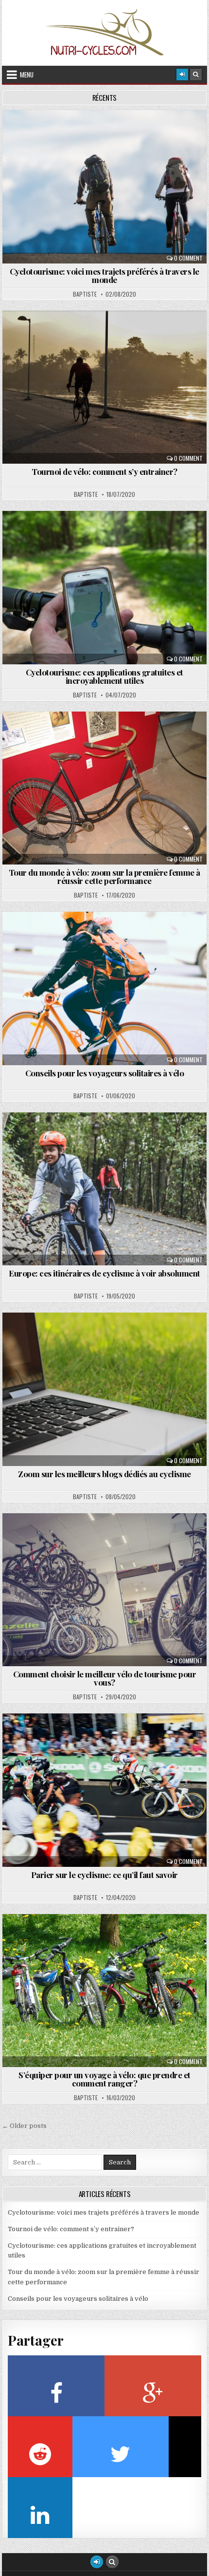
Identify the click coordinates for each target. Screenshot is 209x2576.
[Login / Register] (182, 75)
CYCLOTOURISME (109, 535)
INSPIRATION (108, 735)
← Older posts (24, 2126)
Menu (27, 75)
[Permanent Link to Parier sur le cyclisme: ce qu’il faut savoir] (104, 1790)
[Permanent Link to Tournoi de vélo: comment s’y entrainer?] (104, 387)
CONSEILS (108, 935)
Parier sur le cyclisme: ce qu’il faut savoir (104, 1875)
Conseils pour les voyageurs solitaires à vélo (105, 1073)
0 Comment (188, 258)
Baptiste (85, 294)
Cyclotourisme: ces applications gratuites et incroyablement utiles (104, 676)
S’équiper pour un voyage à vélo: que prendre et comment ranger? (104, 2079)
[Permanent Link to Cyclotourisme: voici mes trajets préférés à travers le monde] (104, 187)
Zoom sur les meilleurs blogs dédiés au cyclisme (104, 1474)
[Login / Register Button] (97, 2562)
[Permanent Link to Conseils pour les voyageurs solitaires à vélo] (104, 988)
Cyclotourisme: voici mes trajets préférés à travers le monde (104, 275)
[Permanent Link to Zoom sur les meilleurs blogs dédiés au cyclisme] (104, 1389)
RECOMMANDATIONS (109, 134)
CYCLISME (109, 334)
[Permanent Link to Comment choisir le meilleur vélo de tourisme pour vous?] (104, 1590)
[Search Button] (196, 75)
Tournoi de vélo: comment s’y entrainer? (104, 471)
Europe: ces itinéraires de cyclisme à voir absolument (104, 1273)
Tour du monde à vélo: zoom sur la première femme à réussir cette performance (104, 876)
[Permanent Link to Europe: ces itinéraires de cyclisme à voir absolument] (104, 1189)
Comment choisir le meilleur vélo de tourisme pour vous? (105, 1678)
